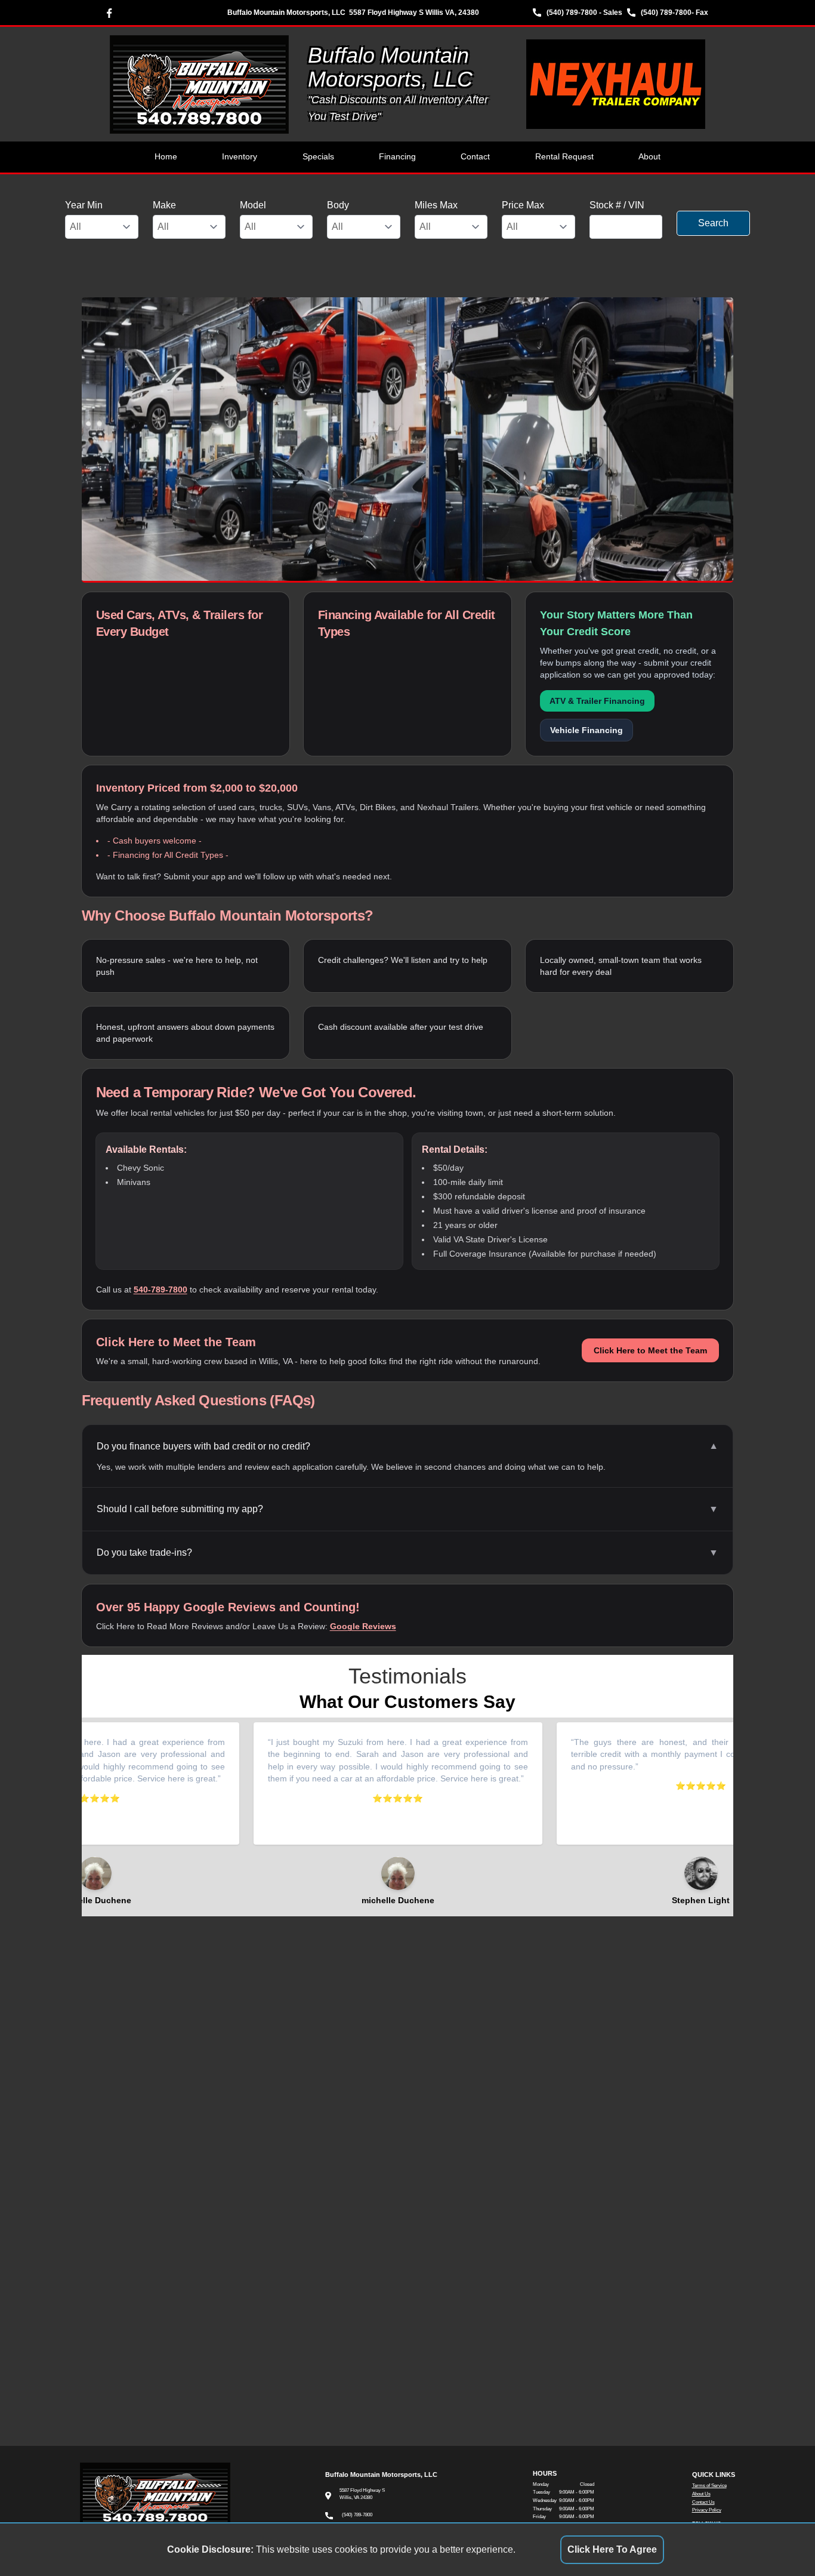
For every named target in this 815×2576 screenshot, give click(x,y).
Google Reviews (363, 1626)
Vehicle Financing (586, 730)
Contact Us (703, 2502)
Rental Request (564, 157)
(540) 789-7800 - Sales (584, 13)
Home (166, 157)
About (649, 157)
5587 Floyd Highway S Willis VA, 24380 (414, 13)
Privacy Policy (707, 2510)
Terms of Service (709, 2486)
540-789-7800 (160, 1289)
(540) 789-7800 (666, 13)
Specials (318, 157)
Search (713, 223)
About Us (701, 2494)
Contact (475, 157)
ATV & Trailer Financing (597, 701)
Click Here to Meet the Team (650, 1350)
